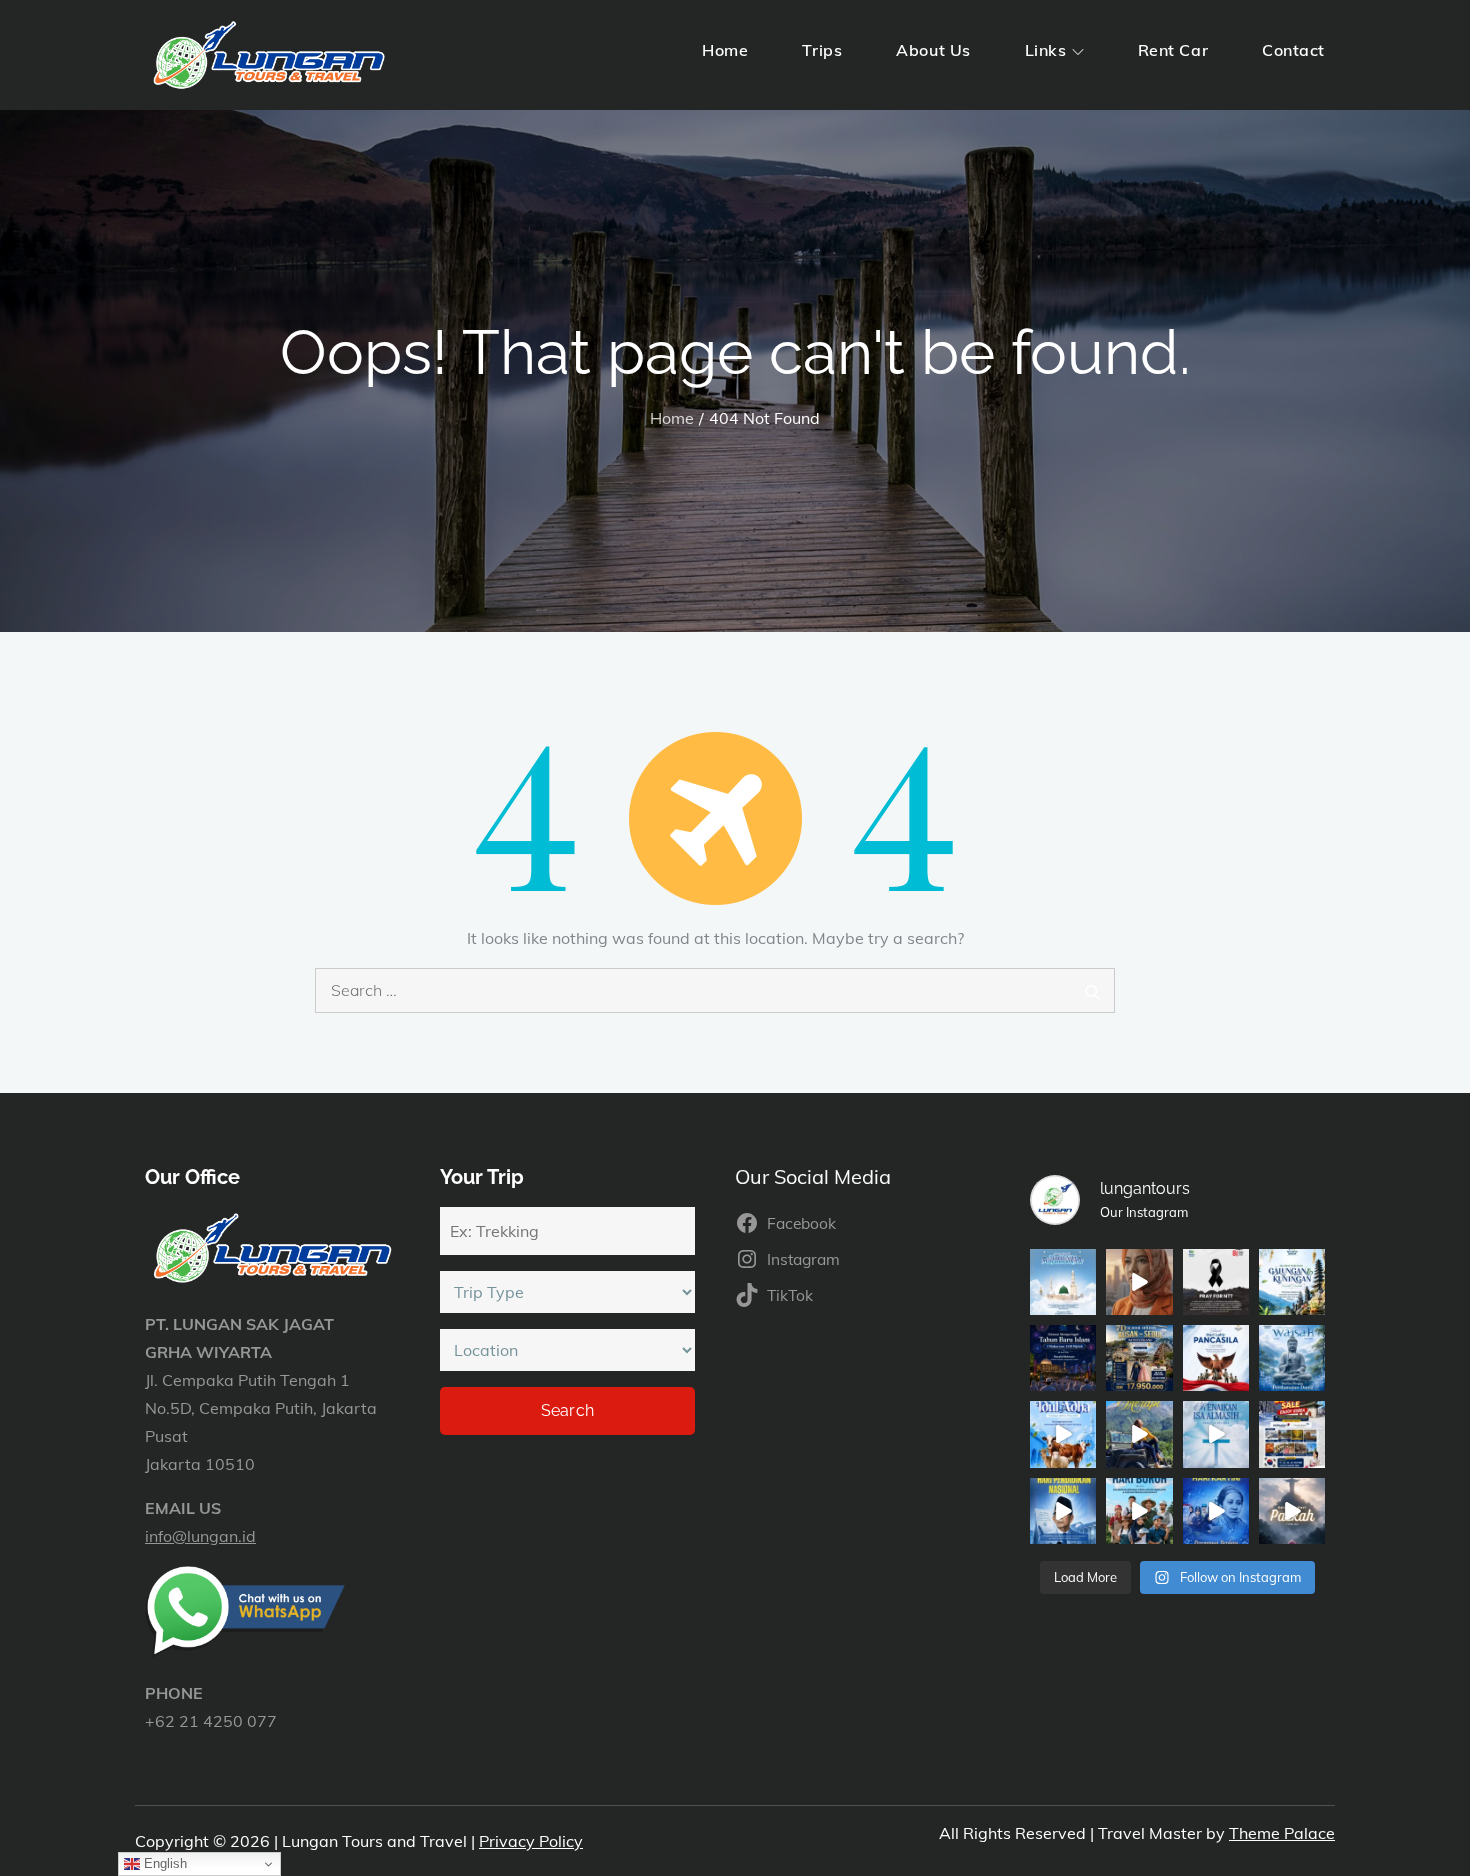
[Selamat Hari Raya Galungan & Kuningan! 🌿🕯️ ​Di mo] (1292, 1282)
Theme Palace (1282, 1833)
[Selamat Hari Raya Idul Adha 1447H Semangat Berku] (1063, 1434)
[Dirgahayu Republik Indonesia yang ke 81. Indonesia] (1139, 1282)
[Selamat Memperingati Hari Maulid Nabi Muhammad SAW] (1063, 1282)
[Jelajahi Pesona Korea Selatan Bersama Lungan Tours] (1292, 1434)
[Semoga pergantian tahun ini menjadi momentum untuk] (1063, 1358)
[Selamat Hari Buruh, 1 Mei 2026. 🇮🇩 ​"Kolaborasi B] (1139, 1511)
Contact (1293, 50)
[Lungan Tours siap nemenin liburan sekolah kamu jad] (1139, 1358)
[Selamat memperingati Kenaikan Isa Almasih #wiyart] (1216, 1434)
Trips (822, 50)
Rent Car (1173, 50)
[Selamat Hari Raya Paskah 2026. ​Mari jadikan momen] (1292, 1511)
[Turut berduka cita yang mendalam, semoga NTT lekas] (1216, 1282)
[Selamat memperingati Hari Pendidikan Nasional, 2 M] (1063, 1511)
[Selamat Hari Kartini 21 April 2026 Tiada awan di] (1216, 1511)
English (163, 1863)
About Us (933, 50)
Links (1046, 50)
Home (725, 50)
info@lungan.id (200, 1536)
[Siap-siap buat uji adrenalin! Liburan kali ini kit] (1139, 1434)
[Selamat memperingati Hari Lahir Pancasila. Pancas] (1216, 1358)
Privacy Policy (531, 1841)
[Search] (1092, 990)
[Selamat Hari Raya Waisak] (1292, 1358)
